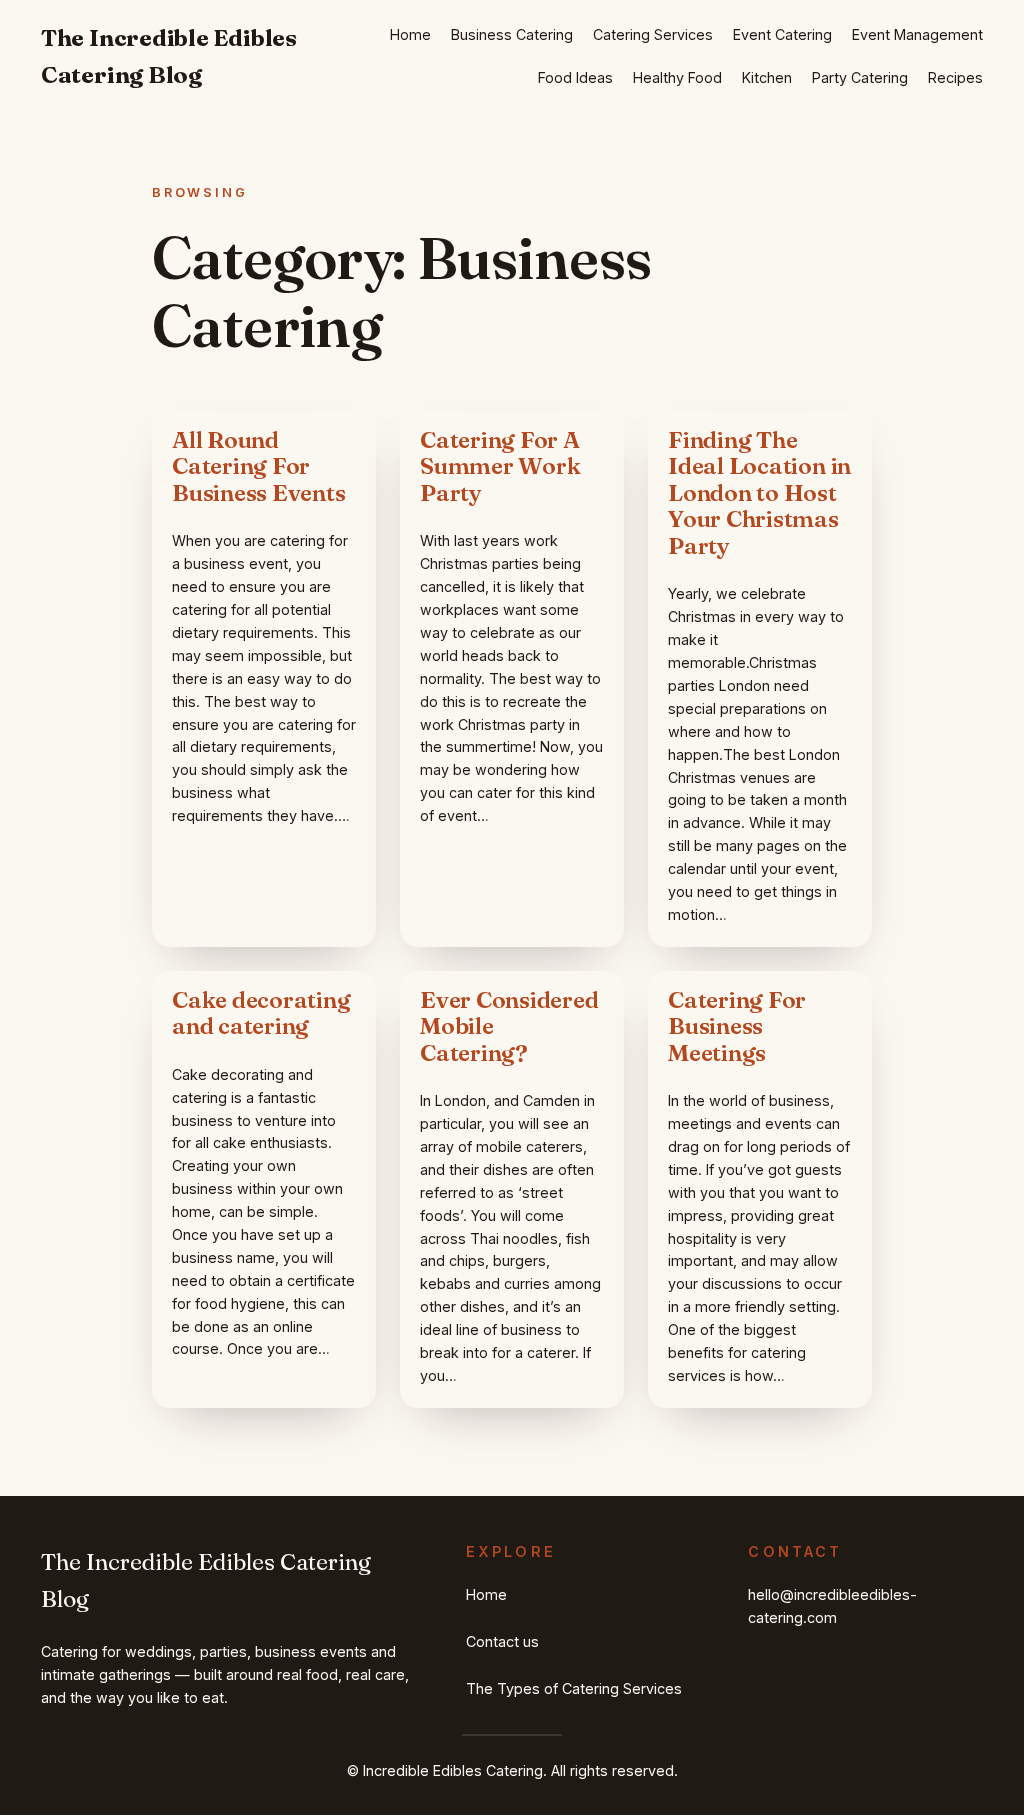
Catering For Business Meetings (737, 1026)
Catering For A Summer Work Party (500, 466)
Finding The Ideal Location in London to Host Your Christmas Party (759, 493)
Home (410, 34)
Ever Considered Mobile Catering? (509, 1026)
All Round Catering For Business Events (259, 466)
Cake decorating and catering (261, 1013)
